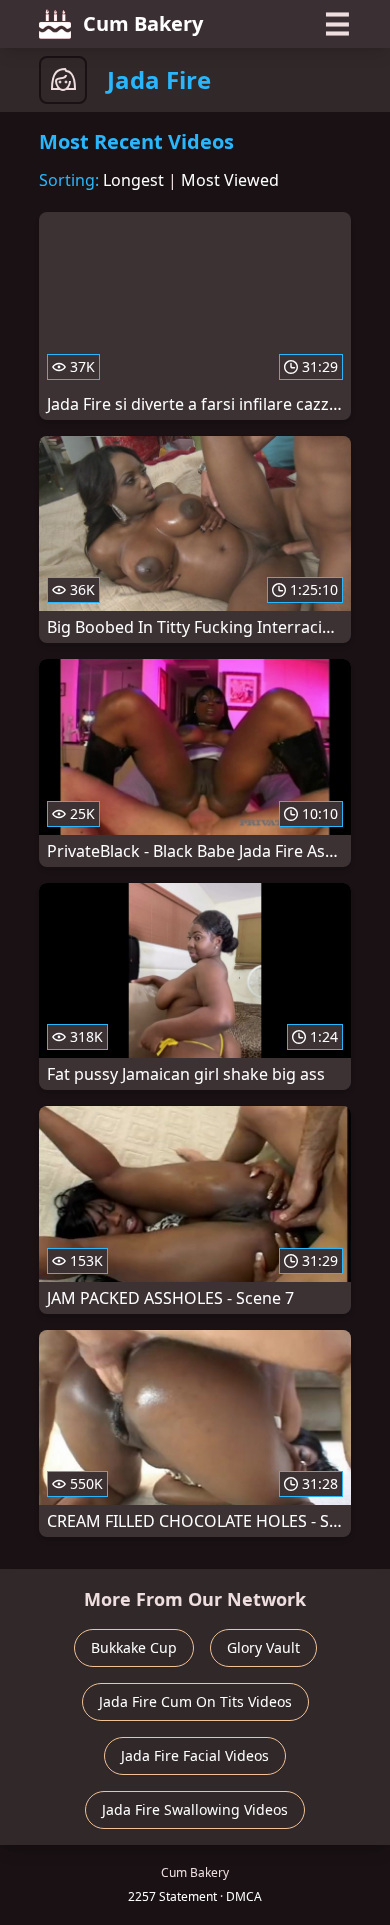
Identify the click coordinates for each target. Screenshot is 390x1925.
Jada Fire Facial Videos (195, 1755)
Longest (133, 180)
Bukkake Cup (134, 1647)
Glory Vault (263, 1647)
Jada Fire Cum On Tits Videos (195, 1701)
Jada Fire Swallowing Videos (195, 1809)
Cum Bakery (143, 23)
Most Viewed (230, 180)
